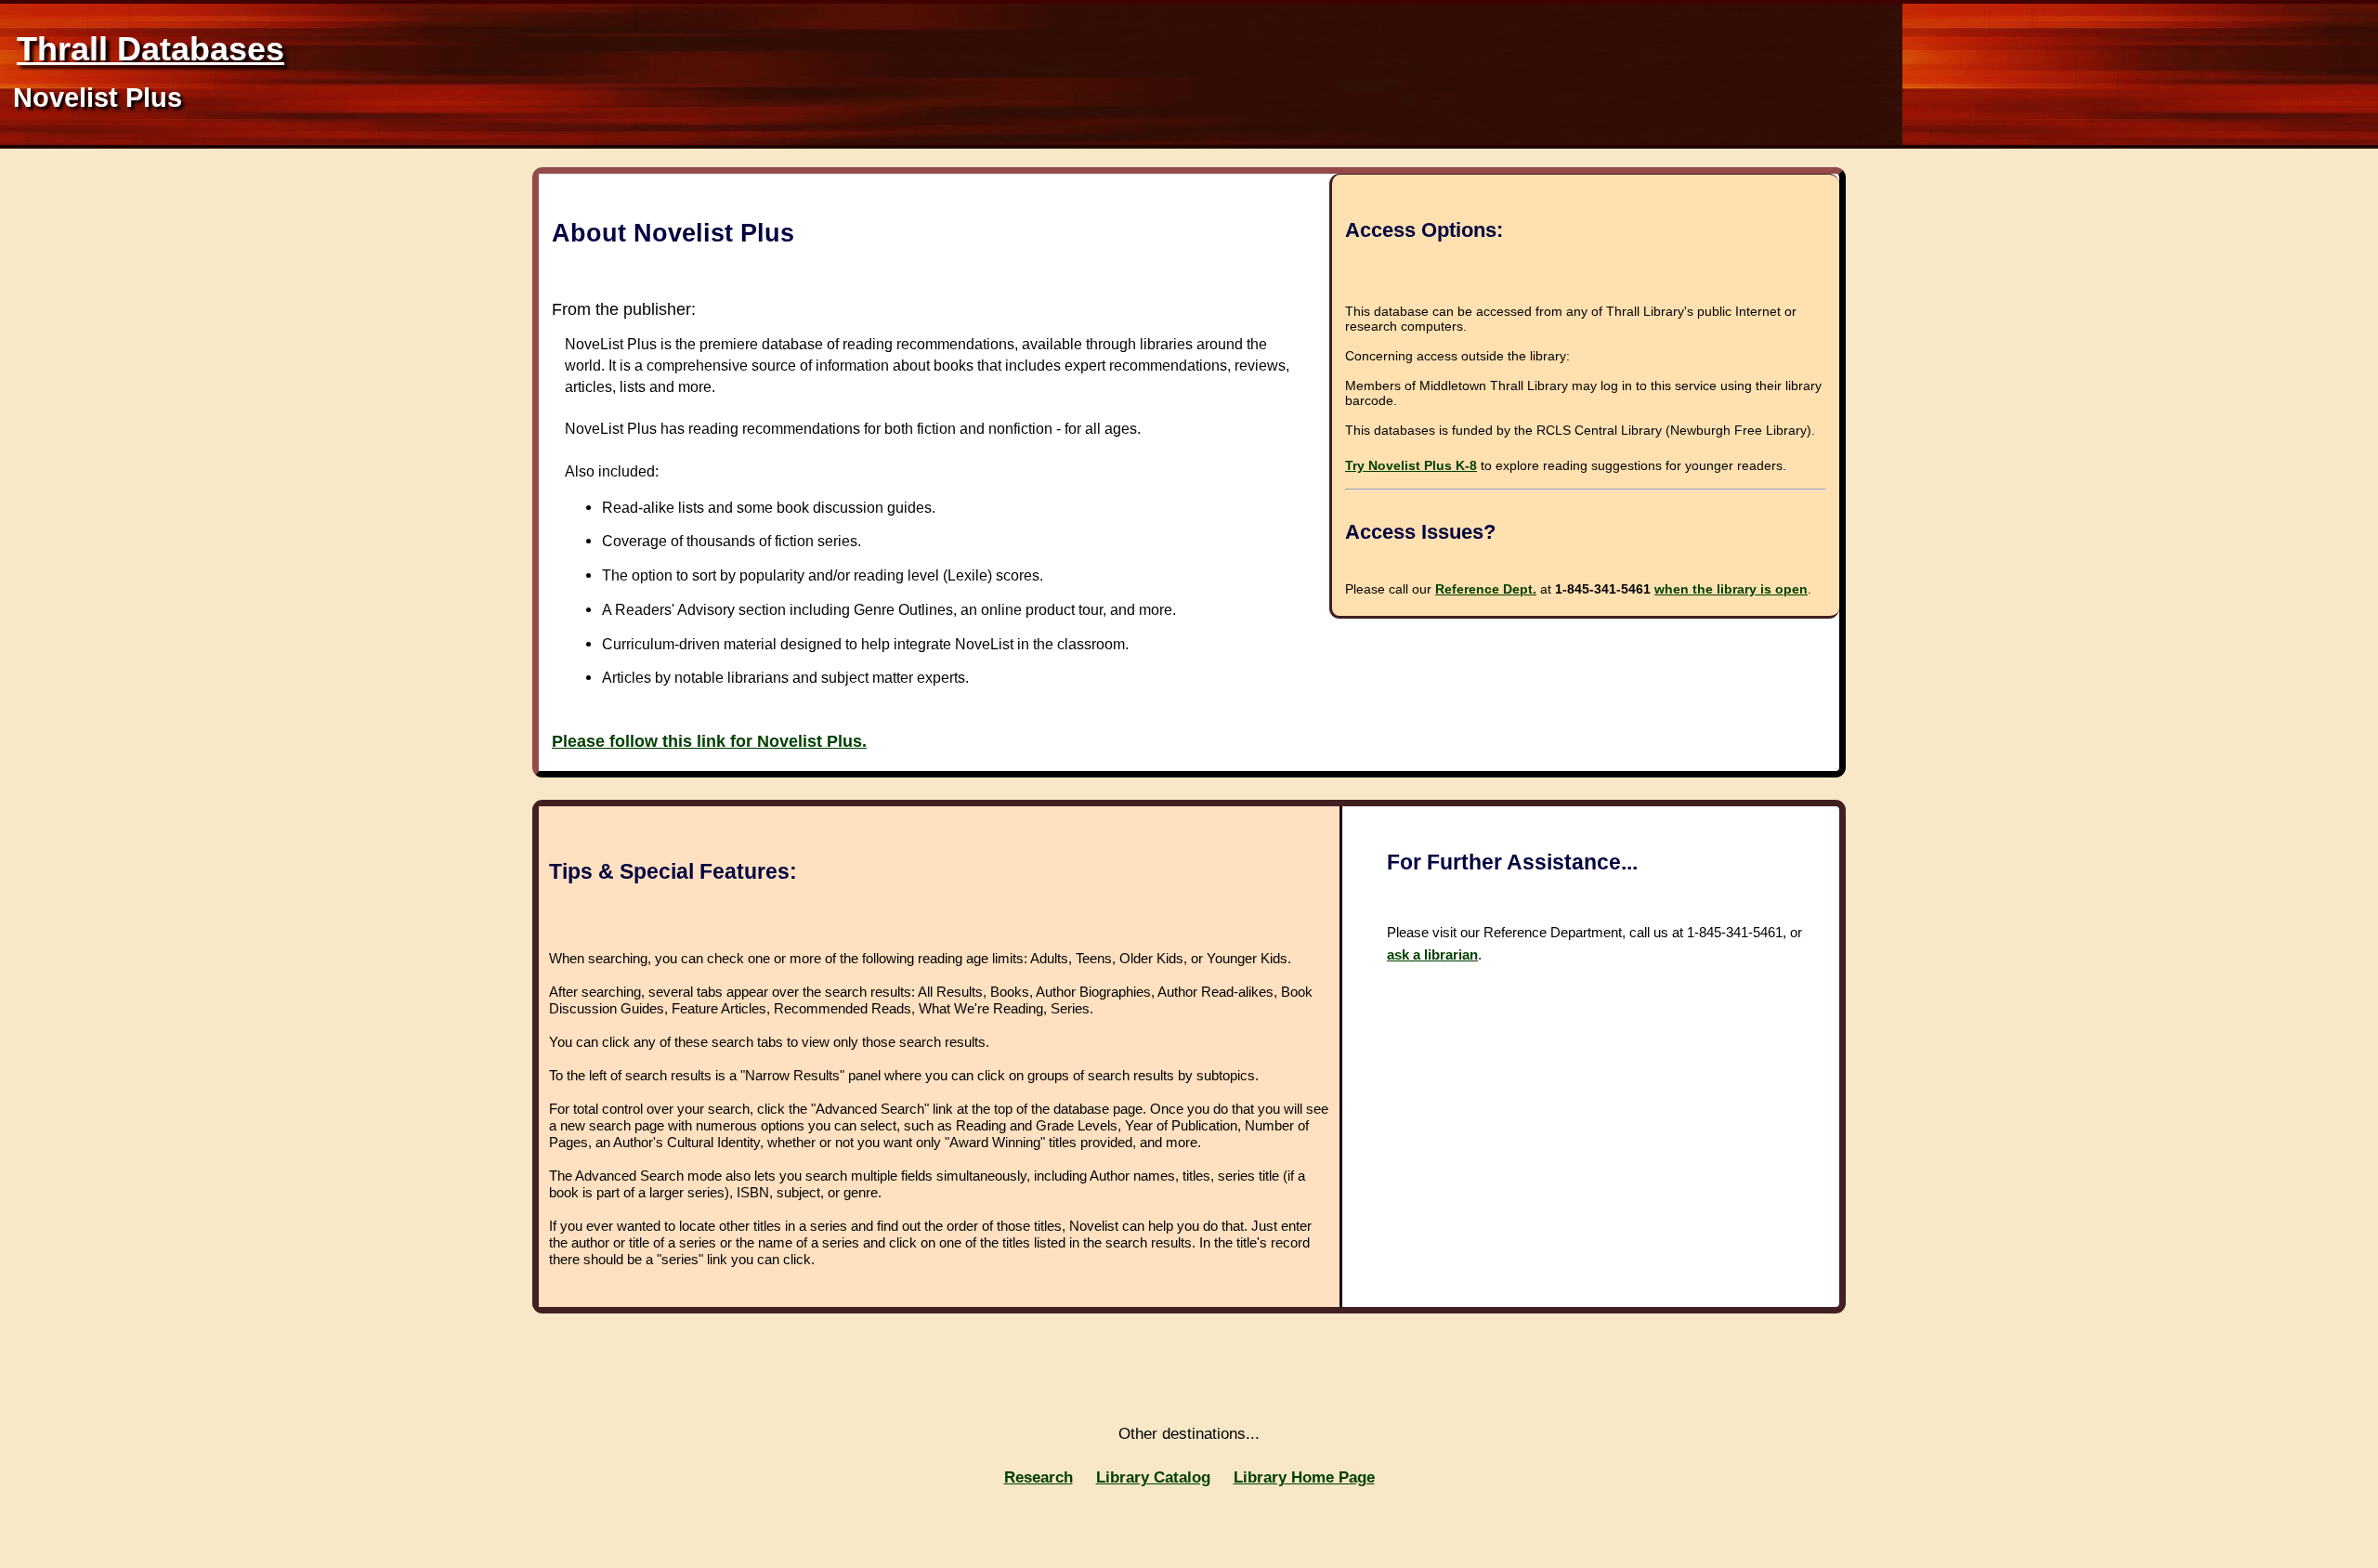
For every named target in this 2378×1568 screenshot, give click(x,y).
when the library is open (1731, 589)
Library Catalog (1153, 1477)
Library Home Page (1304, 1477)
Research (1039, 1477)
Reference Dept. (1486, 589)
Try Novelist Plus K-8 (1411, 465)
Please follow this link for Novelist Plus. (709, 741)
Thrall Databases (150, 49)
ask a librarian (1432, 954)
